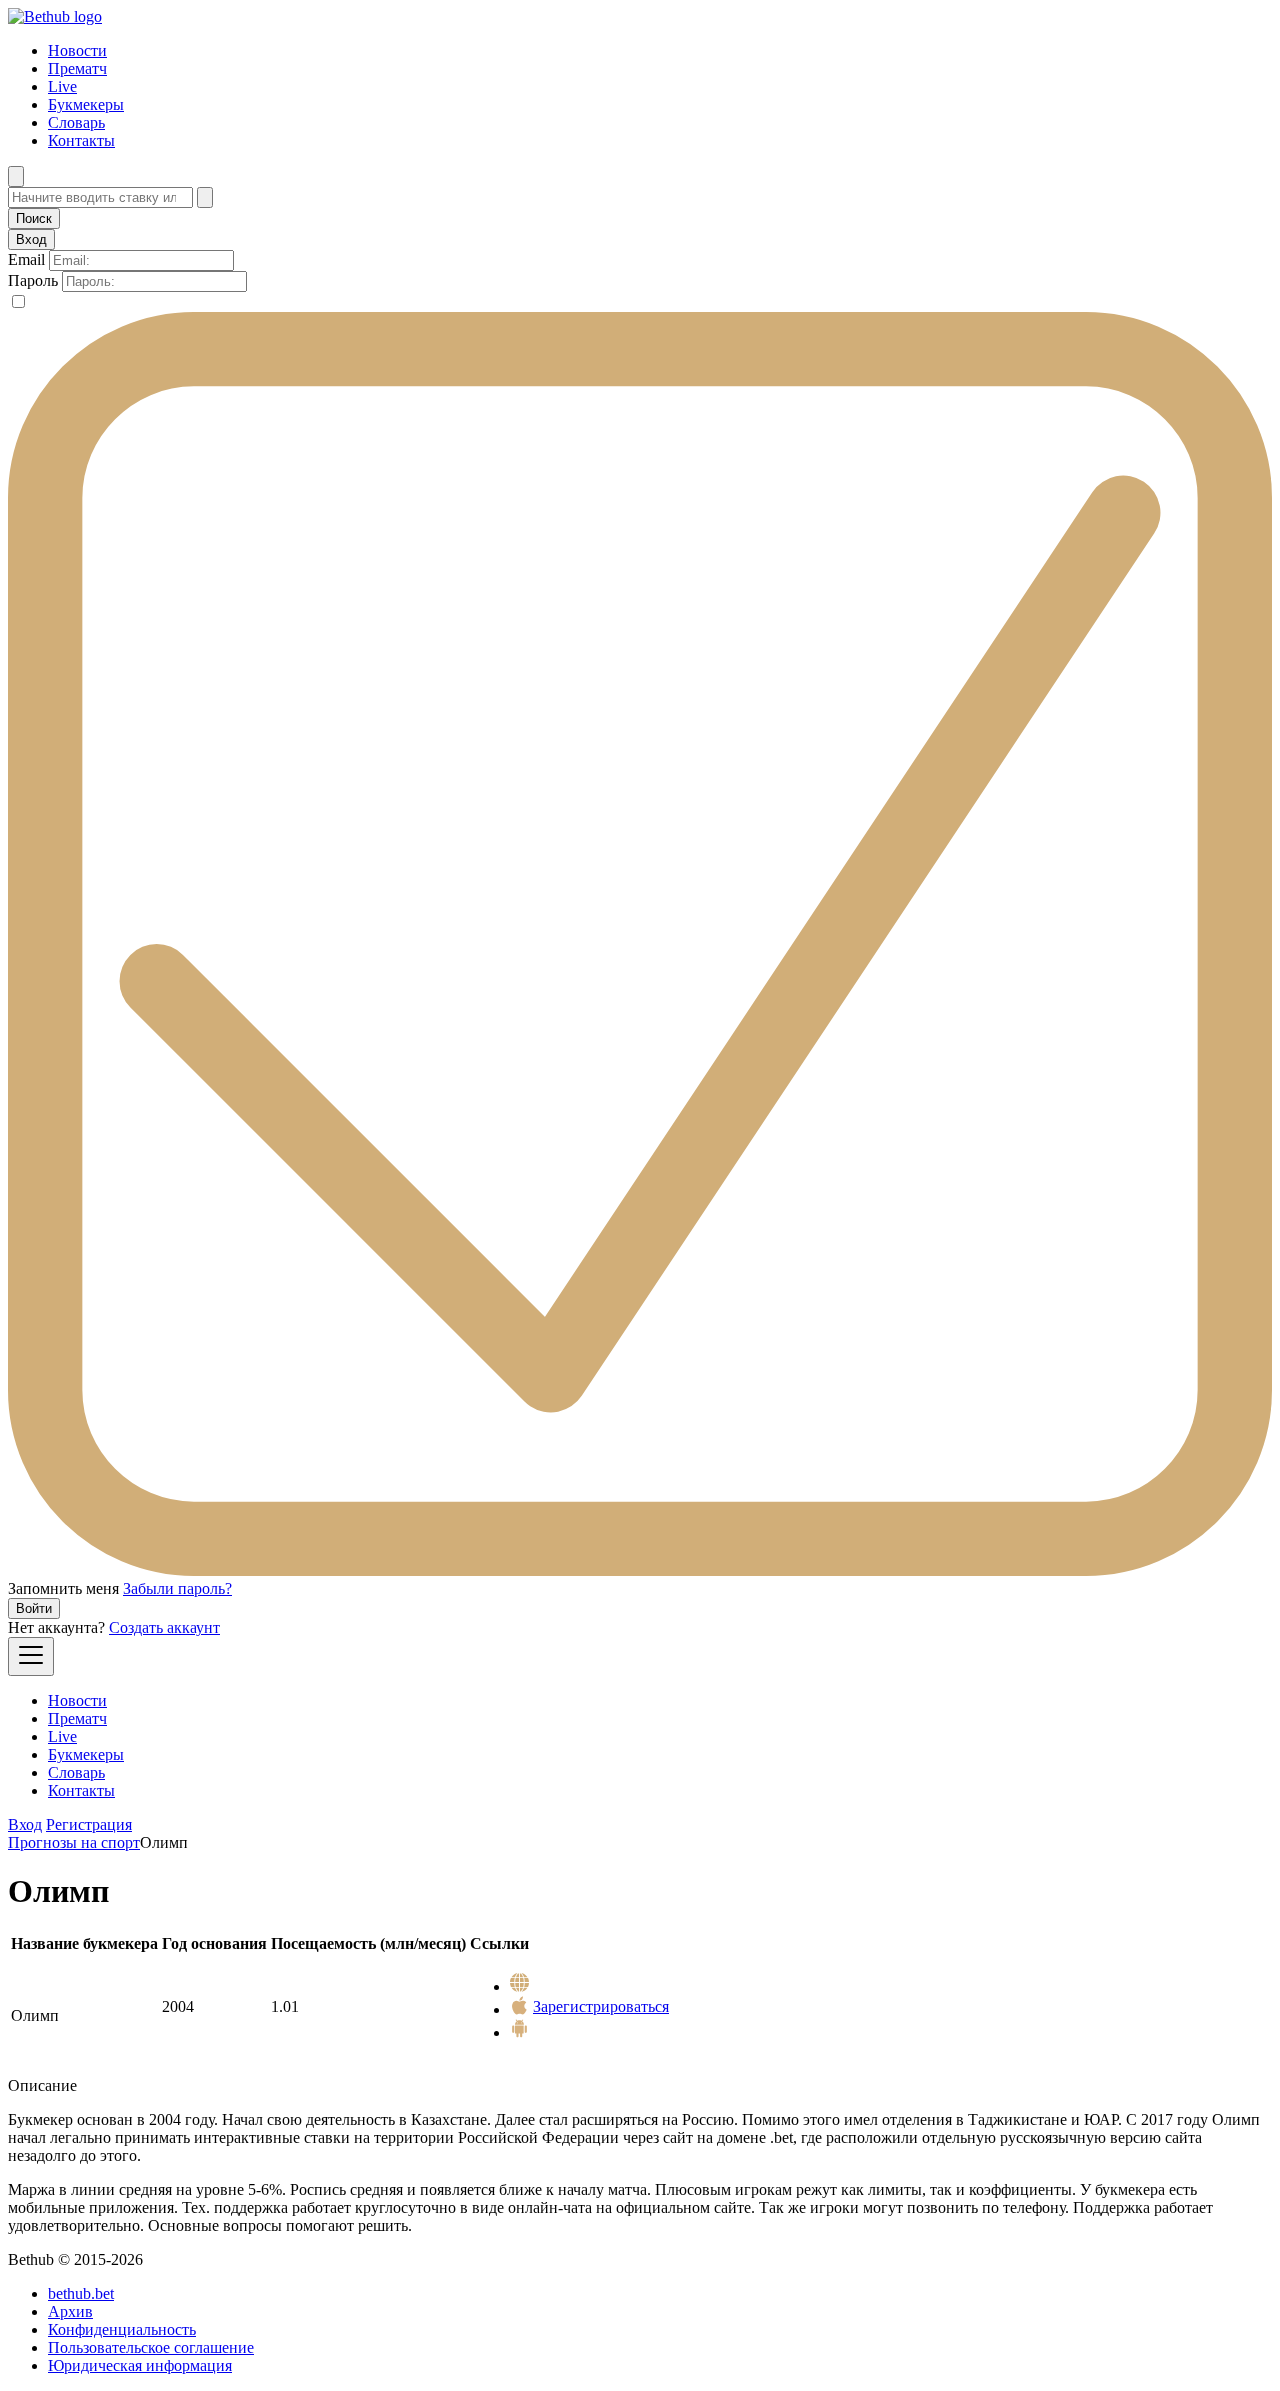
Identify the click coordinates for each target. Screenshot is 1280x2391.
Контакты (81, 140)
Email (26, 259)
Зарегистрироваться (601, 2006)
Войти (34, 1608)
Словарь (76, 122)
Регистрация (89, 1824)
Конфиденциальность (122, 2329)
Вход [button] (31, 239)
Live (62, 86)
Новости (77, 50)
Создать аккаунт (164, 1627)
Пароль (33, 280)
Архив (70, 2311)
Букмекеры (86, 104)
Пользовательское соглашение (151, 2347)
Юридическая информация (140, 2365)
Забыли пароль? (177, 1588)
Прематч (77, 68)
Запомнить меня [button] (63, 1588)
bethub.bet (81, 2293)
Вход (25, 1824)
